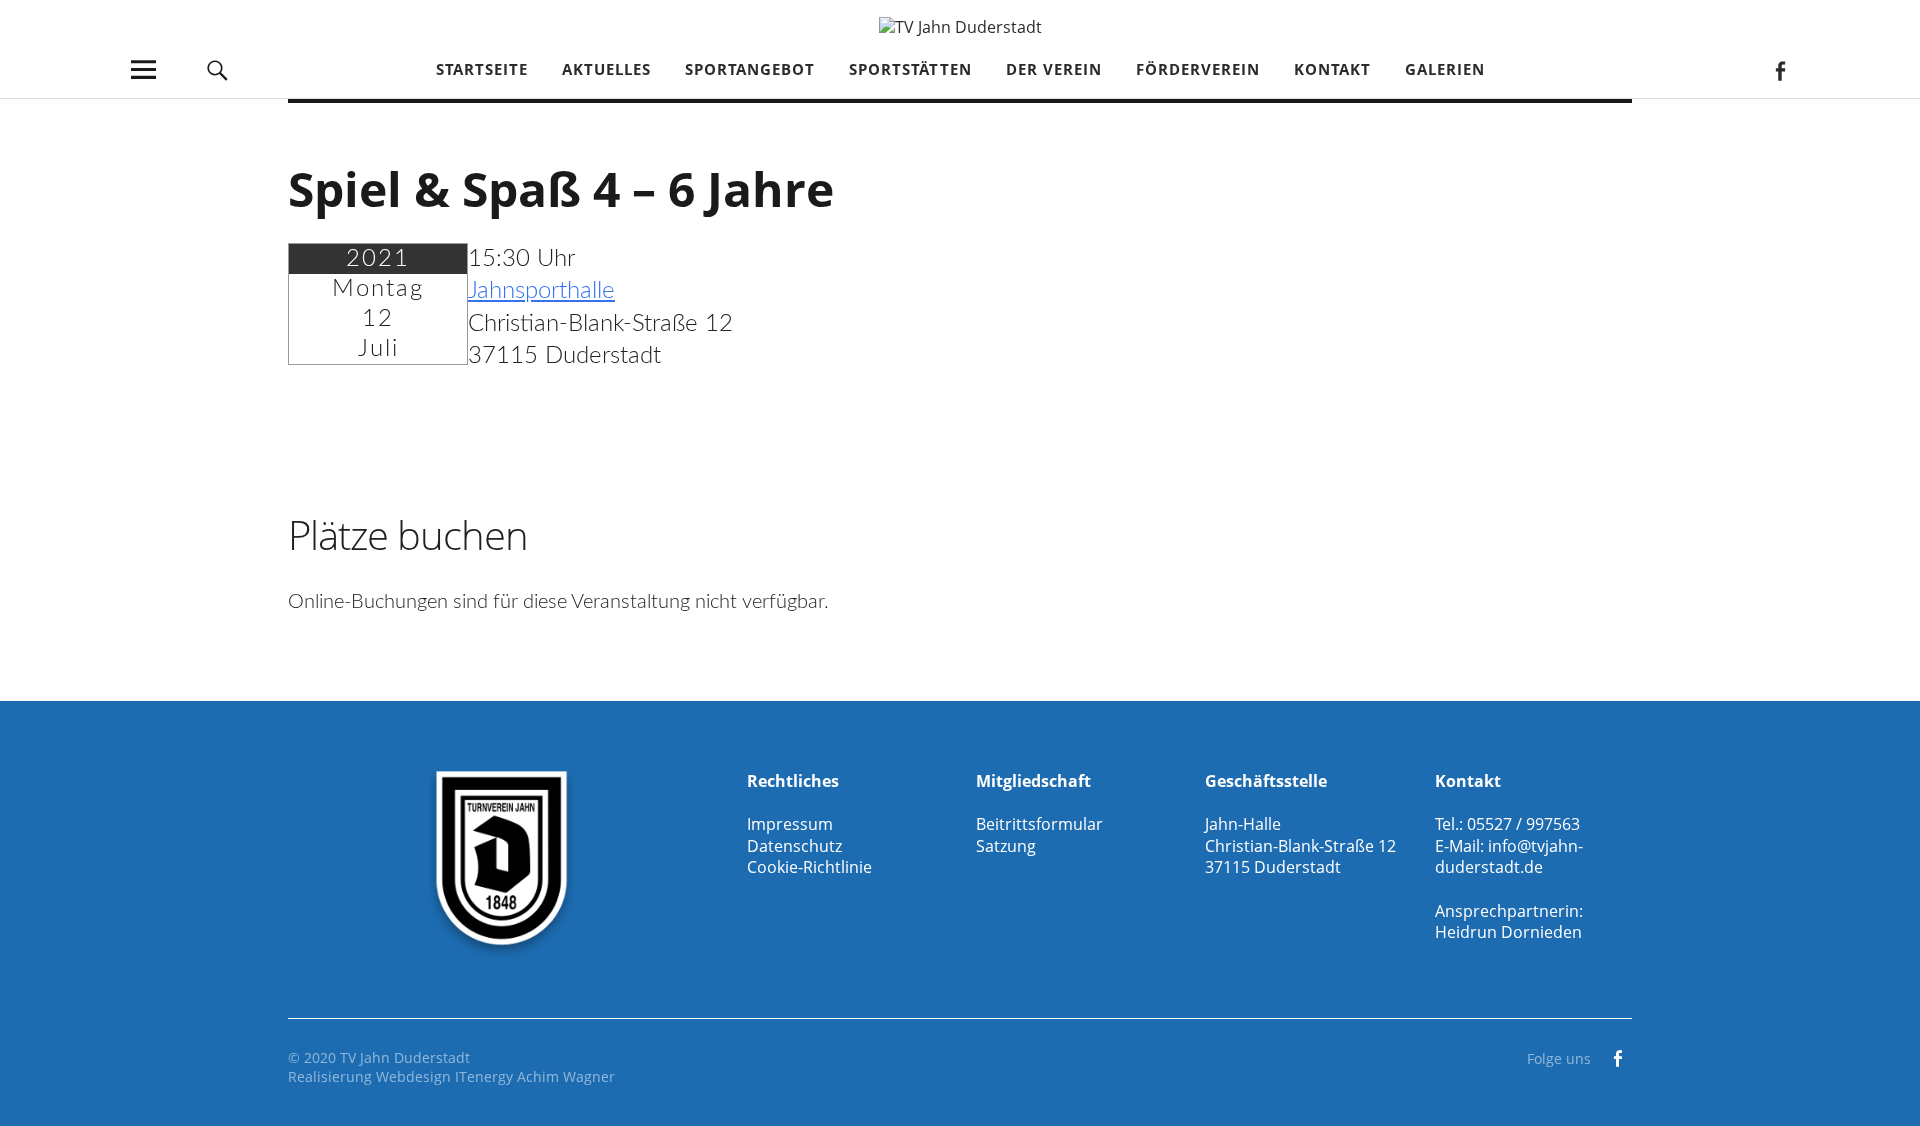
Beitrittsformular (1039, 824)
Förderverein (1198, 69)
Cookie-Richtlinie (809, 867)
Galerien (1445, 69)
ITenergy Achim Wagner (535, 1076)
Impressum (790, 824)
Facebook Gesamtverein (1779, 69)
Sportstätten (910, 69)
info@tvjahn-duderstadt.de (1509, 857)
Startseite (482, 69)
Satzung (1006, 846)
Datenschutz (794, 846)
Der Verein (1054, 69)
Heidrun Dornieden (1508, 932)
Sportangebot (750, 69)
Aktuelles (606, 69)
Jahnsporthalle (541, 291)
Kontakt (1332, 69)
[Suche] (217, 69)
